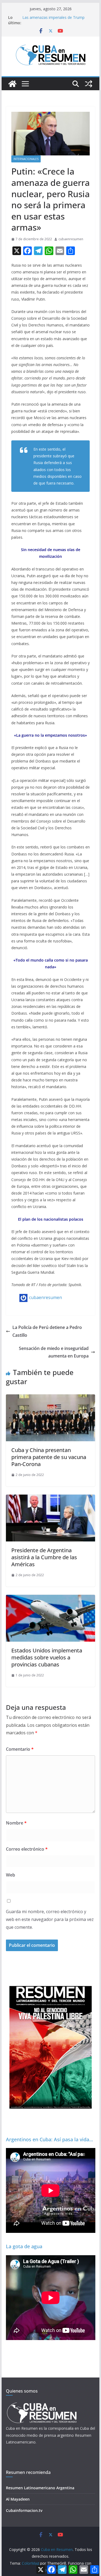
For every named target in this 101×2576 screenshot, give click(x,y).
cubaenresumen (71, 239)
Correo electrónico (27, 1849)
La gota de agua (24, 2246)
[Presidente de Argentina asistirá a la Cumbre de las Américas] (51, 1498)
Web (11, 1875)
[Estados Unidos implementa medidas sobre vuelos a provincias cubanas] (51, 1599)
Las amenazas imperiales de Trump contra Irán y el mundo (53, 20)
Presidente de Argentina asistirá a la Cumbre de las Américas (44, 1557)
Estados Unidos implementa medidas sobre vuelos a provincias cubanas (47, 1657)
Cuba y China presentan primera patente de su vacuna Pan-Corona (49, 1457)
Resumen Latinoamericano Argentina (40, 2488)
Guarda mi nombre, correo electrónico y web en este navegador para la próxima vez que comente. (50, 1919)
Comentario (20, 1749)
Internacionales (26, 159)
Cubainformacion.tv (24, 2510)
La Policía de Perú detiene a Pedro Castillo (47, 1331)
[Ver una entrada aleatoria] (89, 84)
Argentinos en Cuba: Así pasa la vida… (49, 2139)
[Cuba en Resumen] (12, 84)
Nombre (16, 1823)
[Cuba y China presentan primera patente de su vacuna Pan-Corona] (51, 1398)
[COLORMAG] (42, 2404)
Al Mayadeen (18, 2499)
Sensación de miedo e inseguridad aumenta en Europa (54, 1352)
